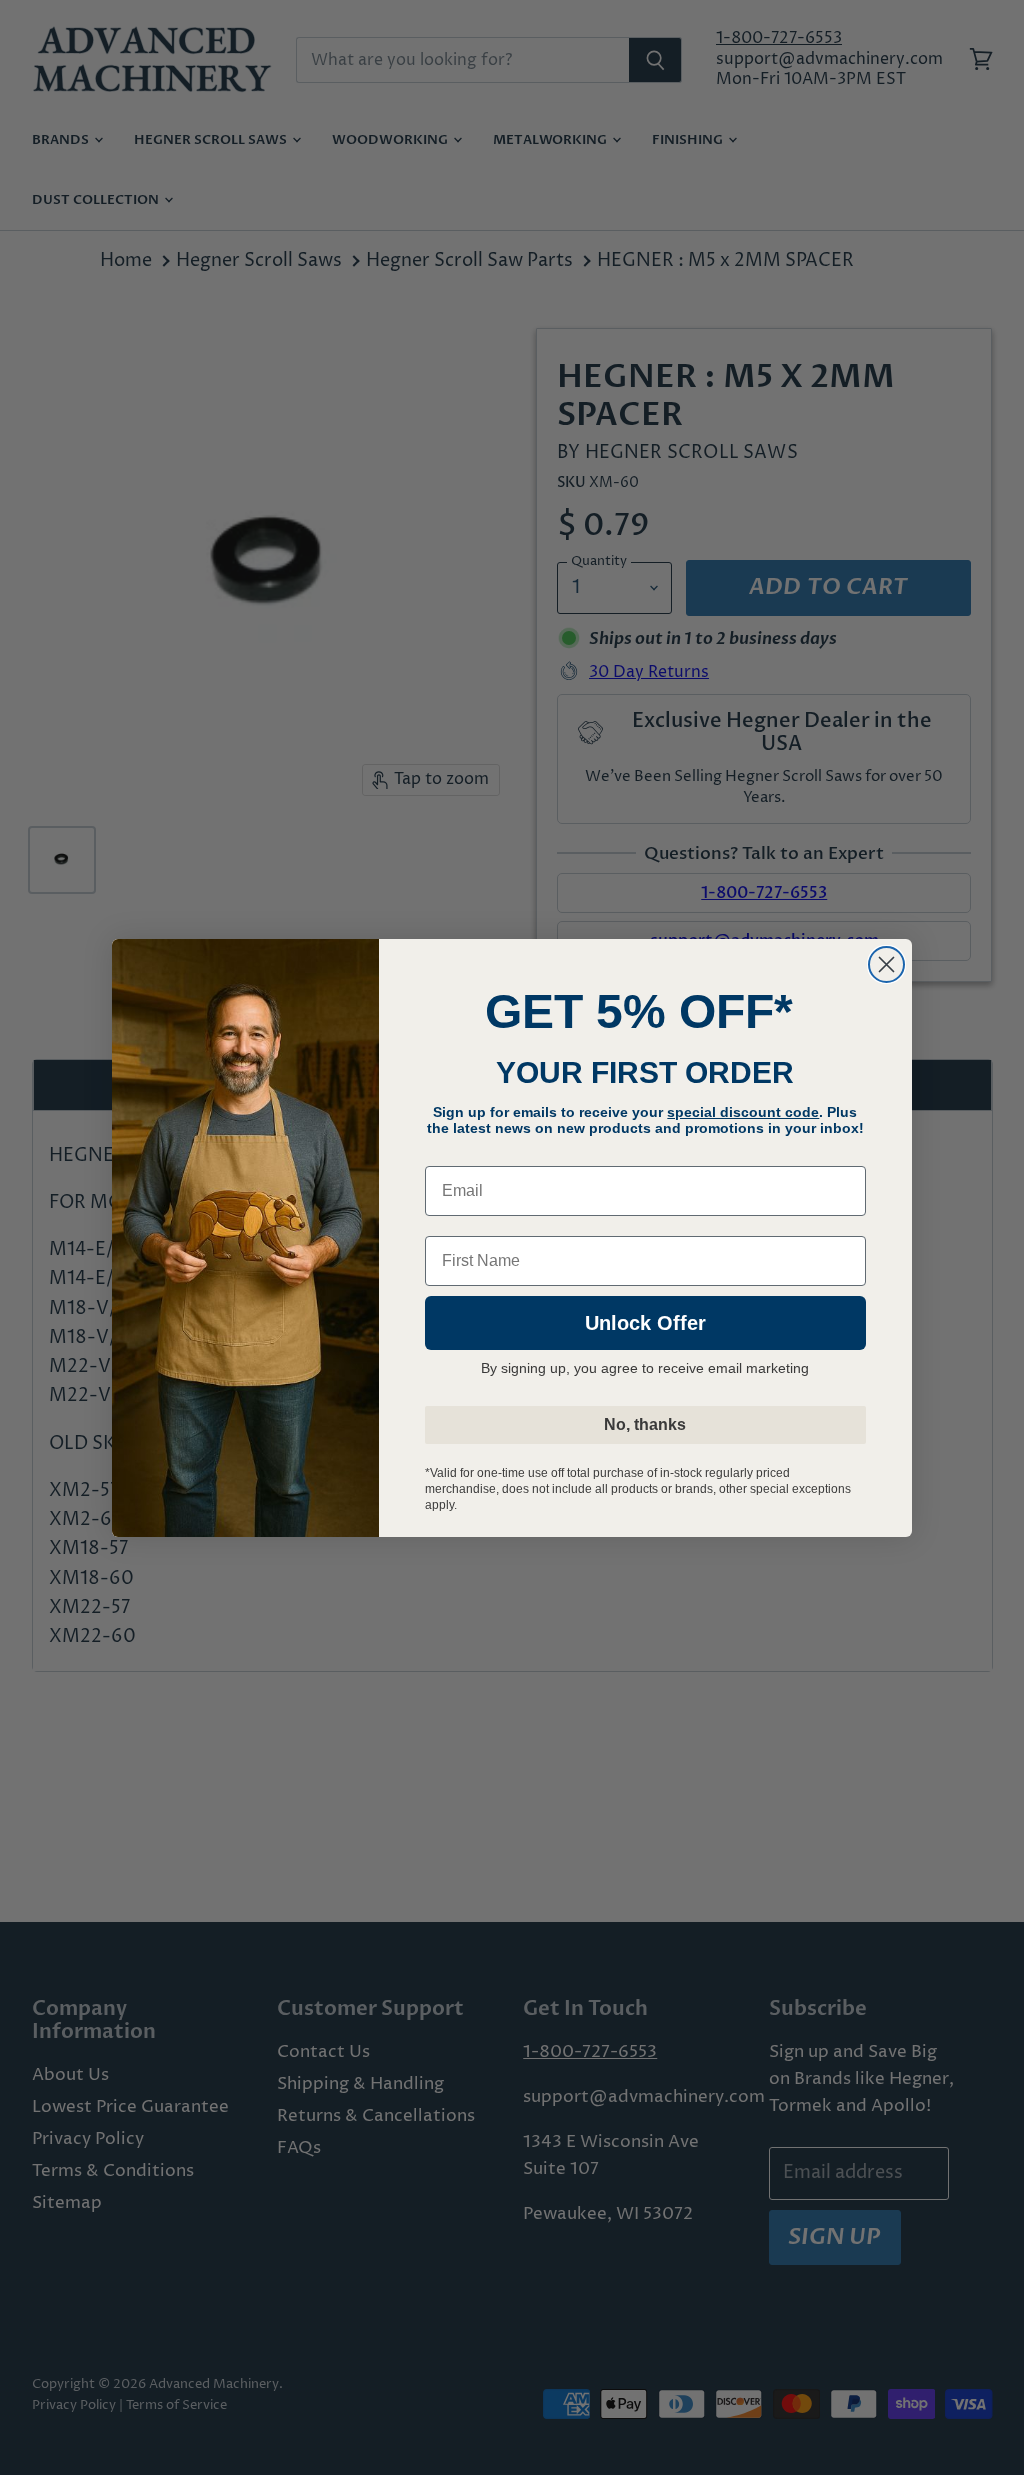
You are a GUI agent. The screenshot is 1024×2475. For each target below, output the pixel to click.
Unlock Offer (645, 1323)
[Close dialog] (886, 964)
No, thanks (645, 1424)
